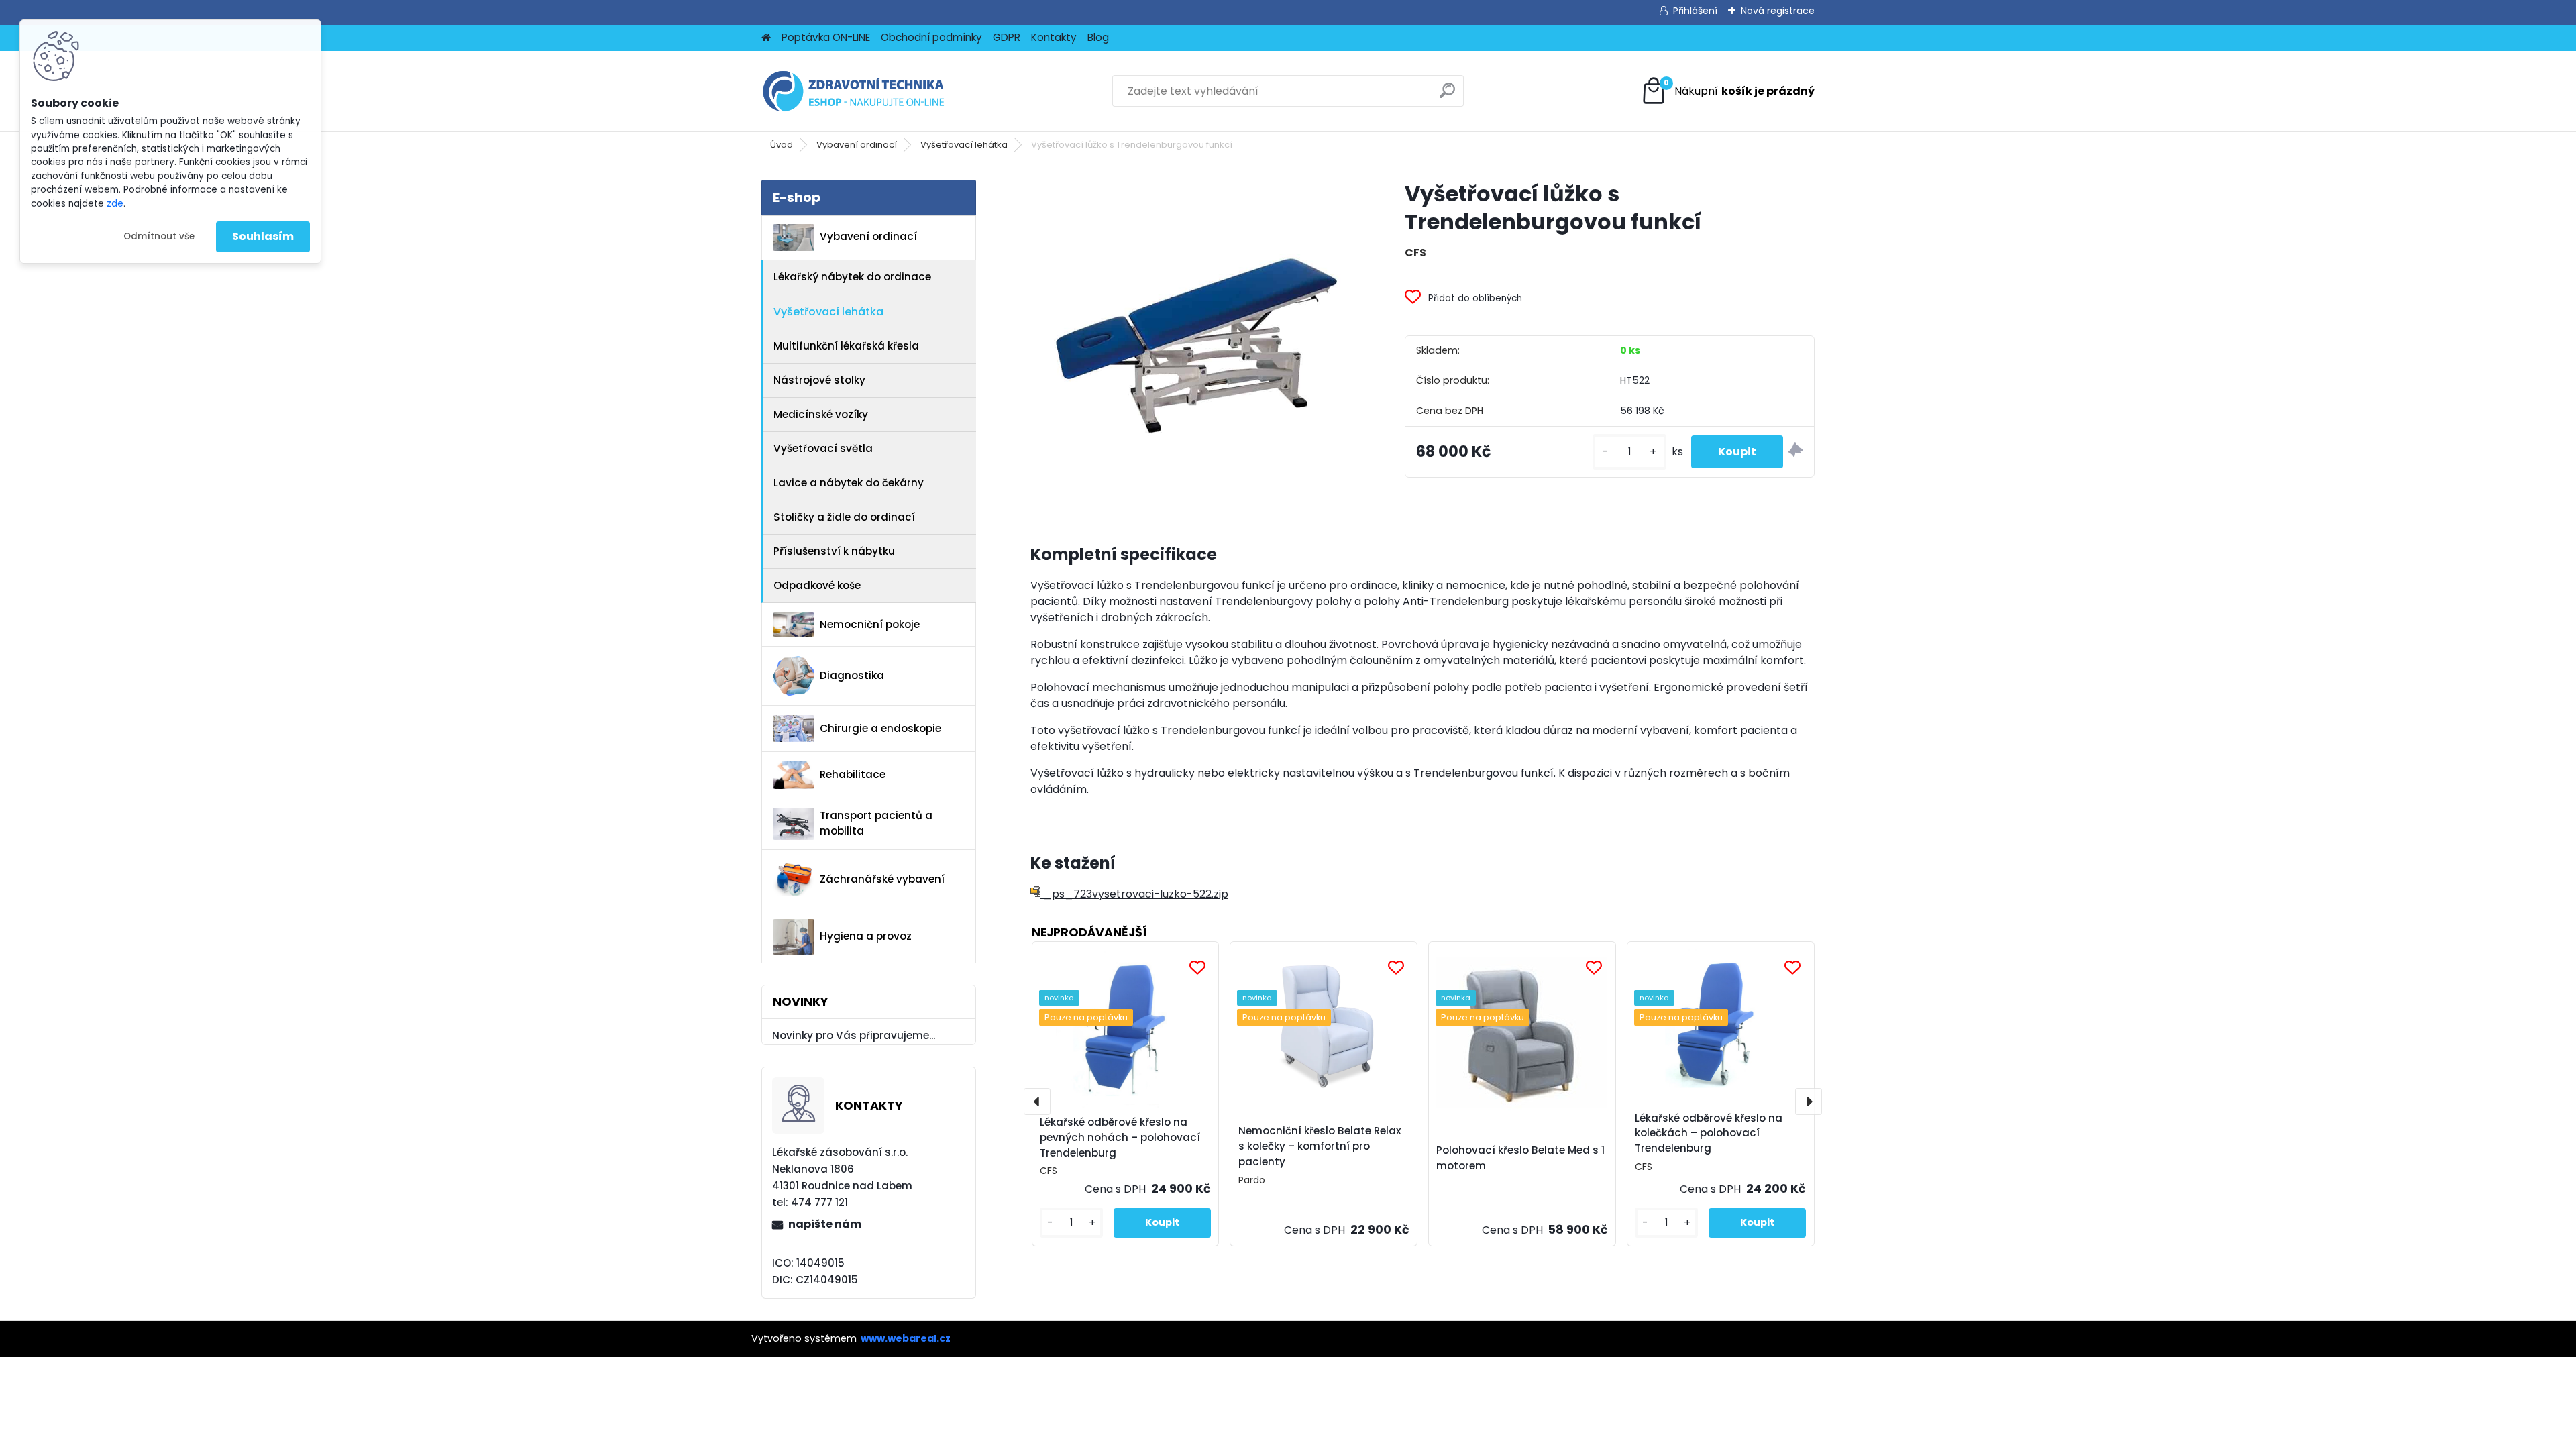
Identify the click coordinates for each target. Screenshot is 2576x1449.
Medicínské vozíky (821, 414)
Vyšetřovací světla (823, 448)
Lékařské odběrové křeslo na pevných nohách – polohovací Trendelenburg (1120, 1137)
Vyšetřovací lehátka (964, 145)
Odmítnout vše (159, 236)
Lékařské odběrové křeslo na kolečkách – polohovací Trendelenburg (1709, 1133)
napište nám (825, 1224)
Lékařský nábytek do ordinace (852, 277)
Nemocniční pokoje (870, 624)
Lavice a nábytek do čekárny (849, 483)
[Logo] (854, 91)
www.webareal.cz (906, 1338)
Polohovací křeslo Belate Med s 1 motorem (1520, 1158)
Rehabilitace (853, 774)
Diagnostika (852, 675)
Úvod (782, 145)
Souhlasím (263, 236)
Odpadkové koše (817, 585)
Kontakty (1054, 37)
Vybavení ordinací (857, 145)
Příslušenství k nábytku (834, 551)
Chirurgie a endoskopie (880, 728)
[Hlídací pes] (1796, 452)
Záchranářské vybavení (882, 879)
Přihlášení (1695, 11)
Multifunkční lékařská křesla (846, 346)
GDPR (1007, 37)
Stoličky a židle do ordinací (844, 517)
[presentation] (1037, 1102)
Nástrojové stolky (819, 380)
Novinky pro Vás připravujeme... (854, 1035)
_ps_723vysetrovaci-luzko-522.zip (1134, 894)
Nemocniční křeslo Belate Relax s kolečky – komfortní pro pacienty (1320, 1146)
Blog (1098, 37)
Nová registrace (1778, 11)
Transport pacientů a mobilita (876, 823)
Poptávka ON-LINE (826, 37)
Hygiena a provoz (866, 936)
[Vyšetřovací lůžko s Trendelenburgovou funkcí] (1196, 345)
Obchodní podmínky (931, 37)
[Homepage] (766, 38)
